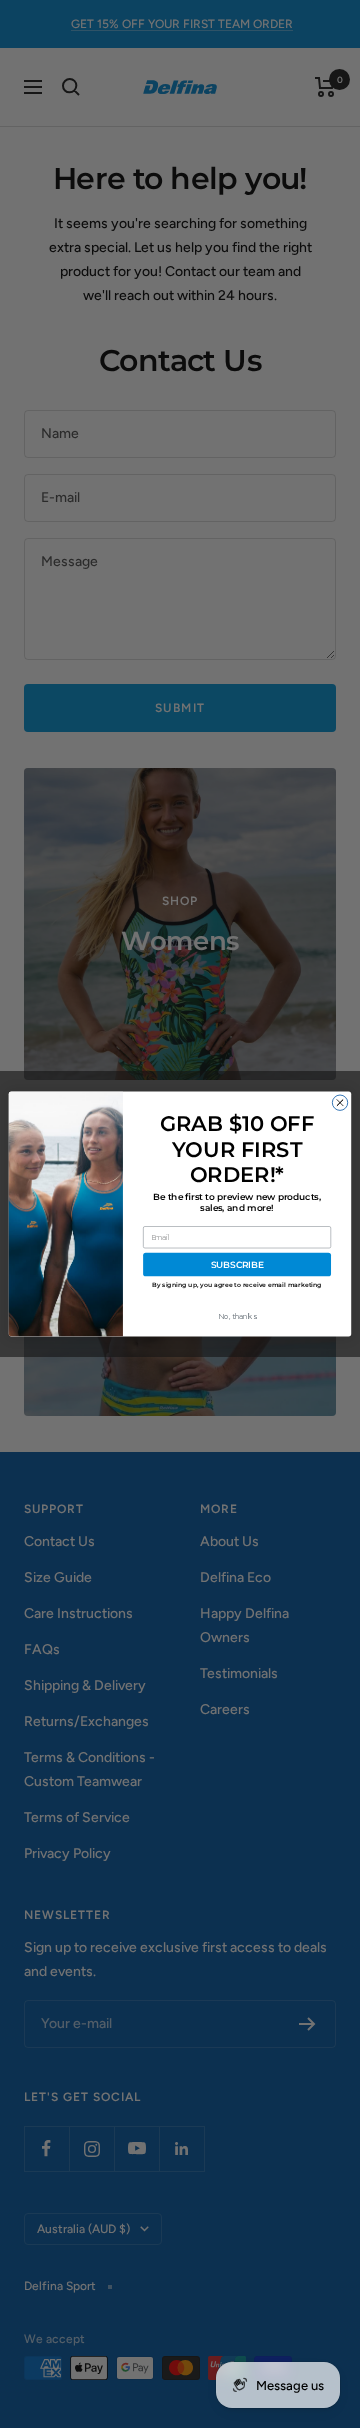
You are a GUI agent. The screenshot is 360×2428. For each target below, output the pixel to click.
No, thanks (236, 1317)
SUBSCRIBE (237, 1264)
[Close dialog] (339, 1102)
